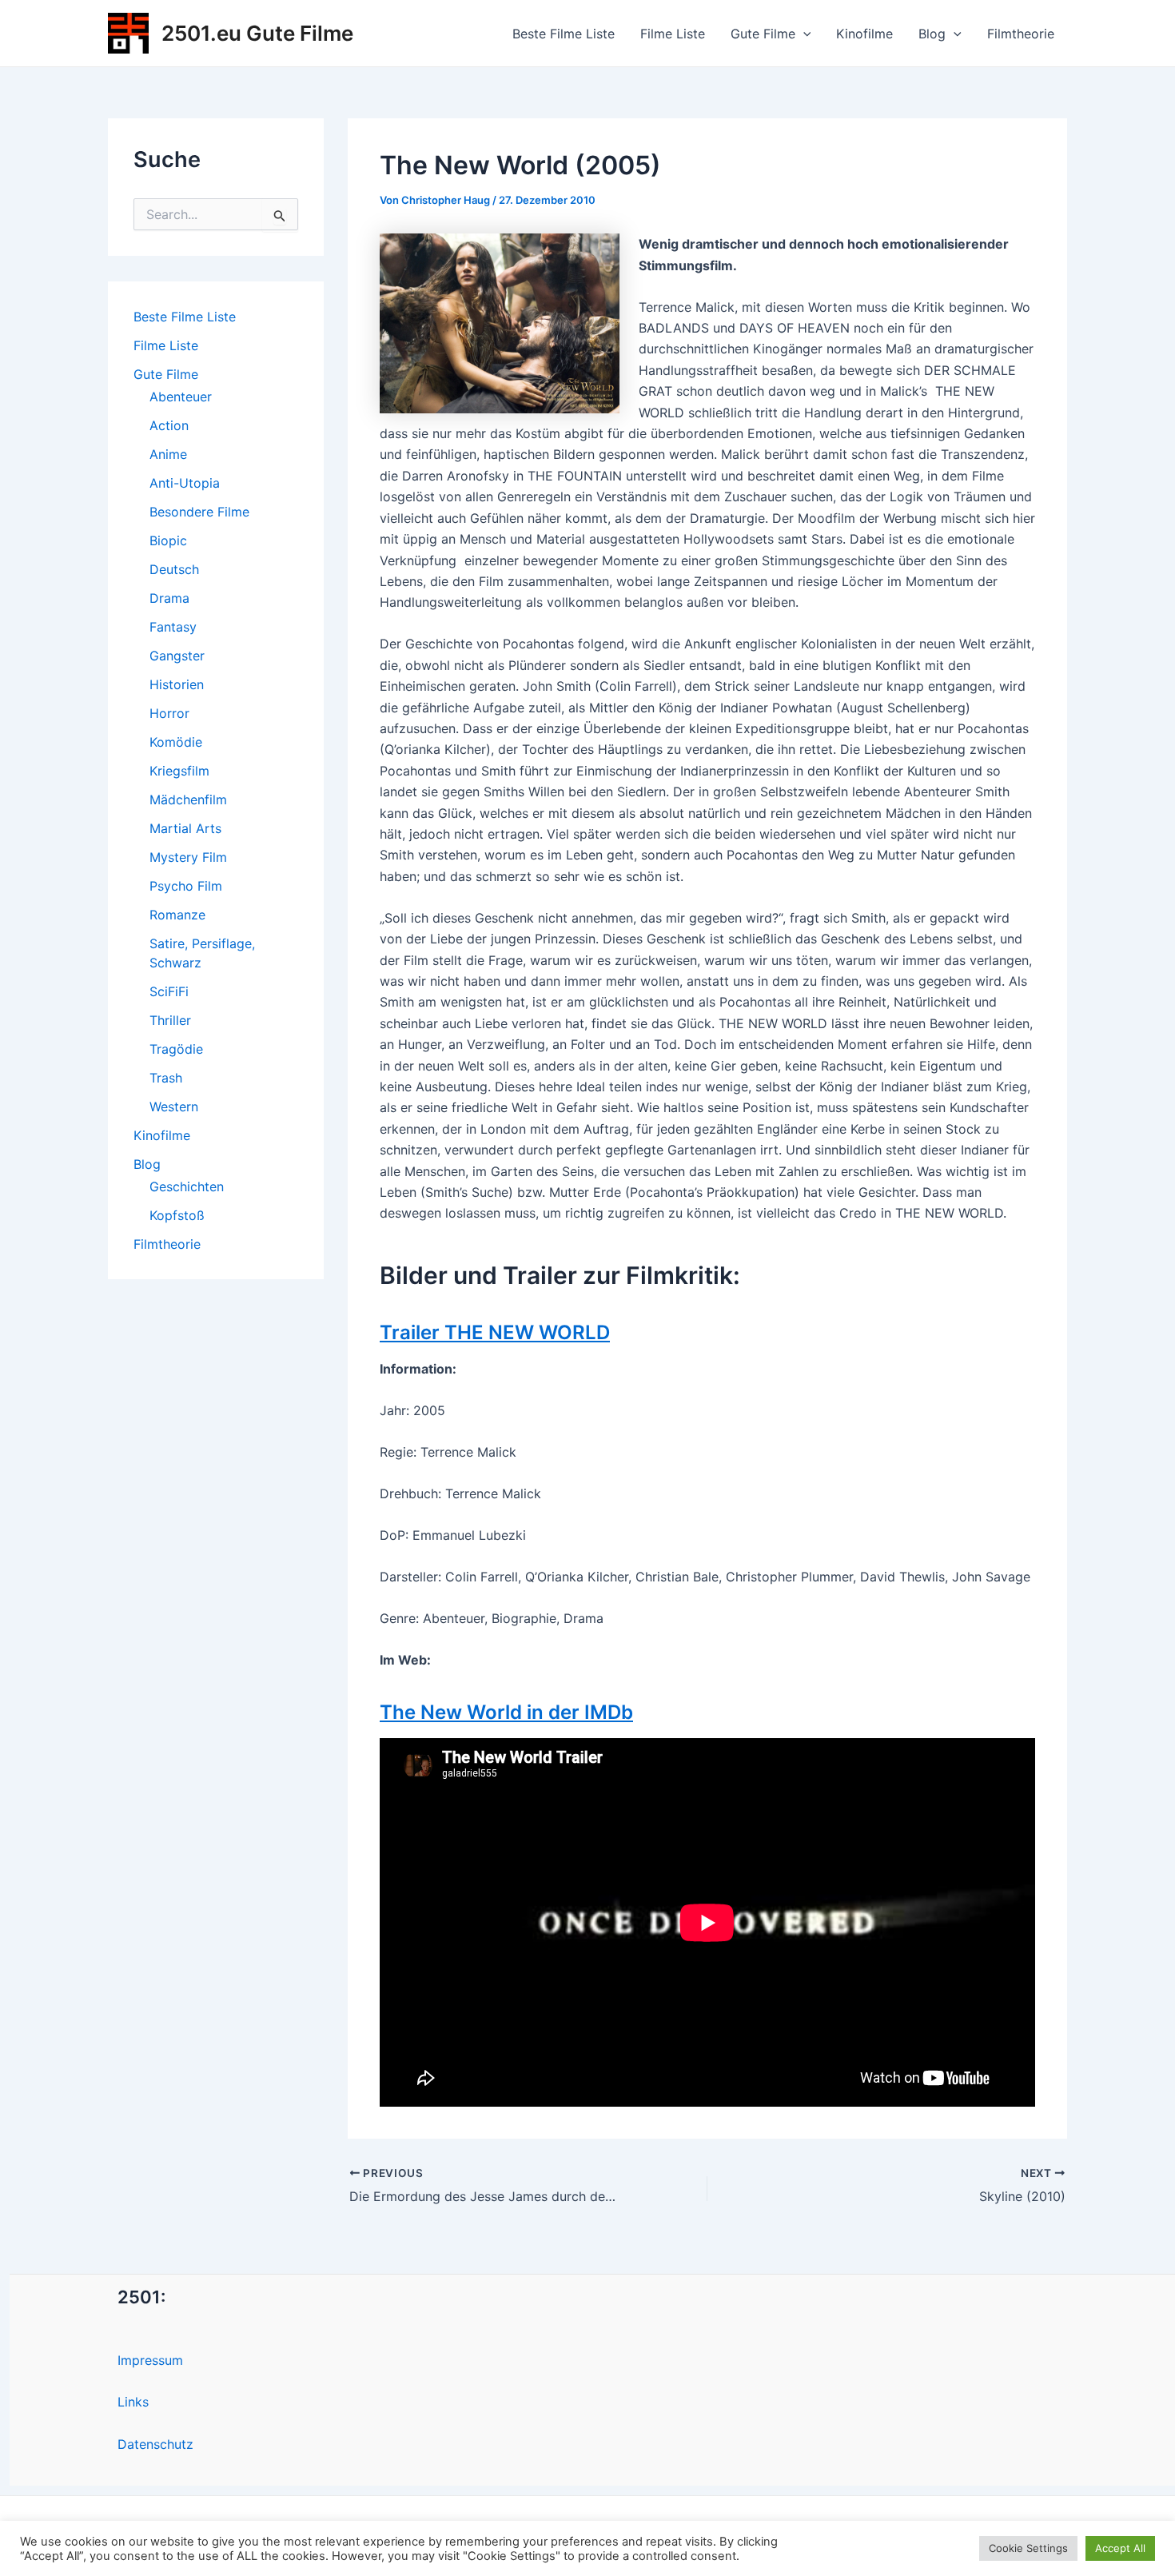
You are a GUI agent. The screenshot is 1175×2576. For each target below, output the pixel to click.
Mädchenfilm (188, 800)
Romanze (177, 915)
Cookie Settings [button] (1028, 2548)
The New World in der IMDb (506, 1712)
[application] (803, 34)
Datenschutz (155, 2444)
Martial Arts (185, 828)
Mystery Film (188, 857)
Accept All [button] (1120, 2548)
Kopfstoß (177, 1215)
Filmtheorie (1021, 34)
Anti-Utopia (185, 483)
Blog (932, 34)
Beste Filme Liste (564, 34)
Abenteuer (181, 397)
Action (169, 425)
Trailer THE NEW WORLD (495, 1332)
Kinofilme (864, 34)
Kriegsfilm (179, 771)
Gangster (177, 656)
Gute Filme (763, 34)
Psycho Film (186, 886)
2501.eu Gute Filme (257, 33)
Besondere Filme (199, 512)
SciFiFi (169, 991)
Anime (168, 454)
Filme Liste (673, 34)
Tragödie (176, 1049)
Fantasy (173, 627)
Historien (177, 684)
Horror (169, 713)
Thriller (170, 1020)
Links (133, 2402)
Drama (169, 598)
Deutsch (174, 569)
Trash (166, 1078)
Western (174, 1107)
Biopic (168, 540)
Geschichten (187, 1186)
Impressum (150, 2360)
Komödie (176, 742)
